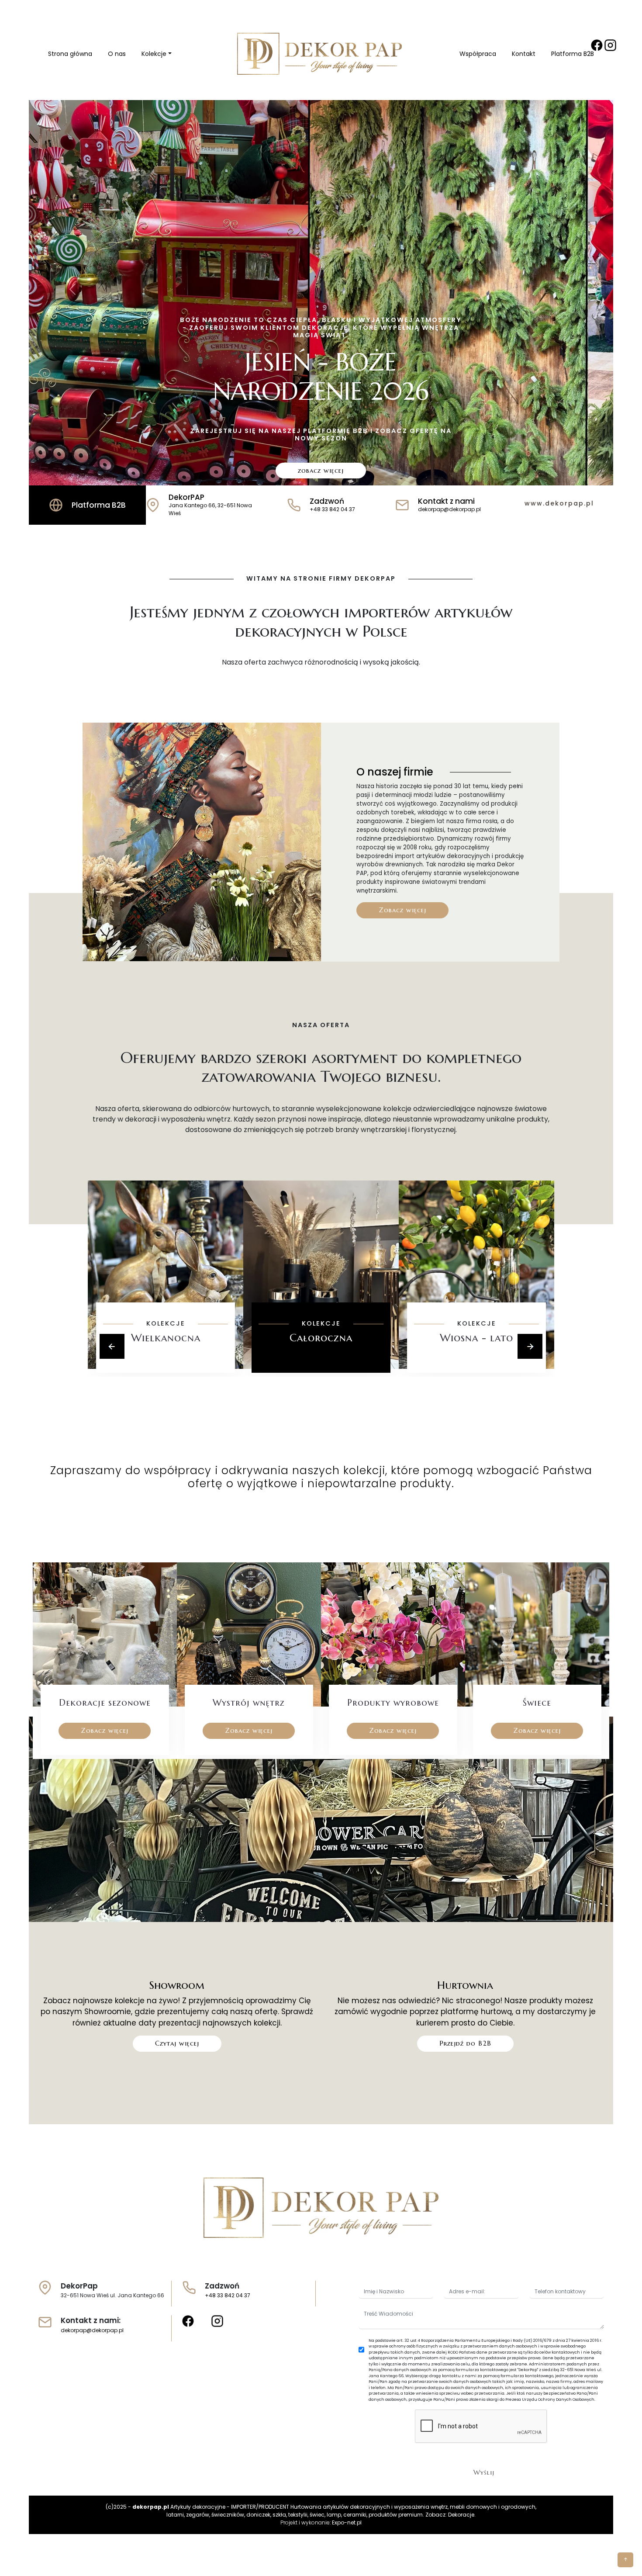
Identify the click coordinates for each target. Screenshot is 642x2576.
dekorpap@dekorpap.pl (92, 2330)
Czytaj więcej (177, 2043)
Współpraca (478, 54)
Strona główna (70, 54)
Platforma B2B (573, 54)
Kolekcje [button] (154, 54)
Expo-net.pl (347, 2522)
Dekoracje (461, 2515)
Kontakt (524, 54)
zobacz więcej (321, 470)
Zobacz (166, 1364)
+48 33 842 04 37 (228, 2295)
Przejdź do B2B (465, 2043)
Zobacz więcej (402, 910)
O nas (117, 54)
